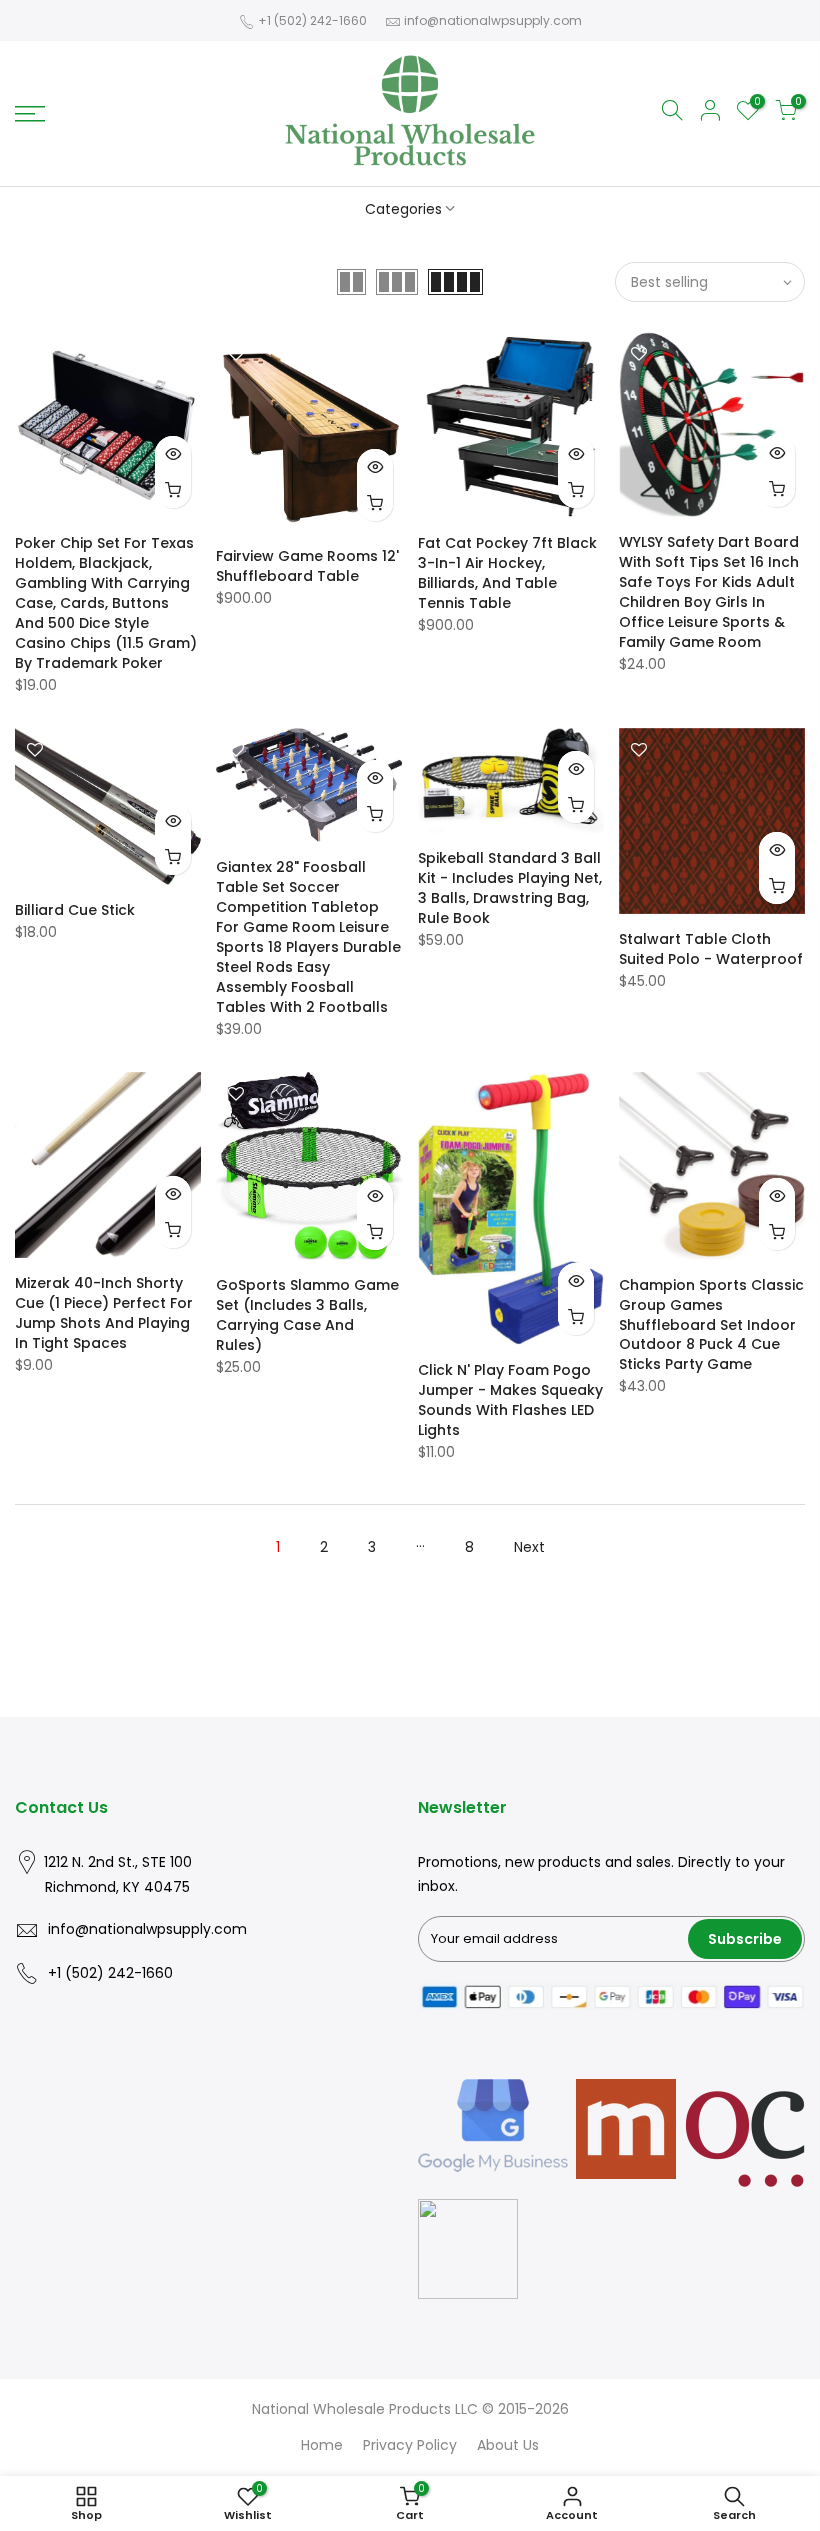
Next (529, 1547)
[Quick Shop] (375, 503)
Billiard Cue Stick (75, 910)
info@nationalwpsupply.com (493, 20)
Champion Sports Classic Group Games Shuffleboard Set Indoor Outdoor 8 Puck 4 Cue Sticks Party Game (711, 1325)
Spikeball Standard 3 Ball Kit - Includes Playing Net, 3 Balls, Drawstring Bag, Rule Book (510, 888)
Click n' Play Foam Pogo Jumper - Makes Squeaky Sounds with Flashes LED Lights (510, 1400)
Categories (403, 209)
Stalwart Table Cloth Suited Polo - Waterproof (711, 949)
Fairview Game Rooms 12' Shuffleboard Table (307, 566)
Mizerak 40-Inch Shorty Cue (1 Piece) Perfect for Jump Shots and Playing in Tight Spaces (104, 1313)
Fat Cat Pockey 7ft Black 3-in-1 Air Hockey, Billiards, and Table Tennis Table (507, 573)
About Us (508, 2445)
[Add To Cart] (173, 490)
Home (322, 2445)
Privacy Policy (410, 2445)
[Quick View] (173, 454)
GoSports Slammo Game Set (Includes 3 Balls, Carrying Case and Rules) (307, 1315)
